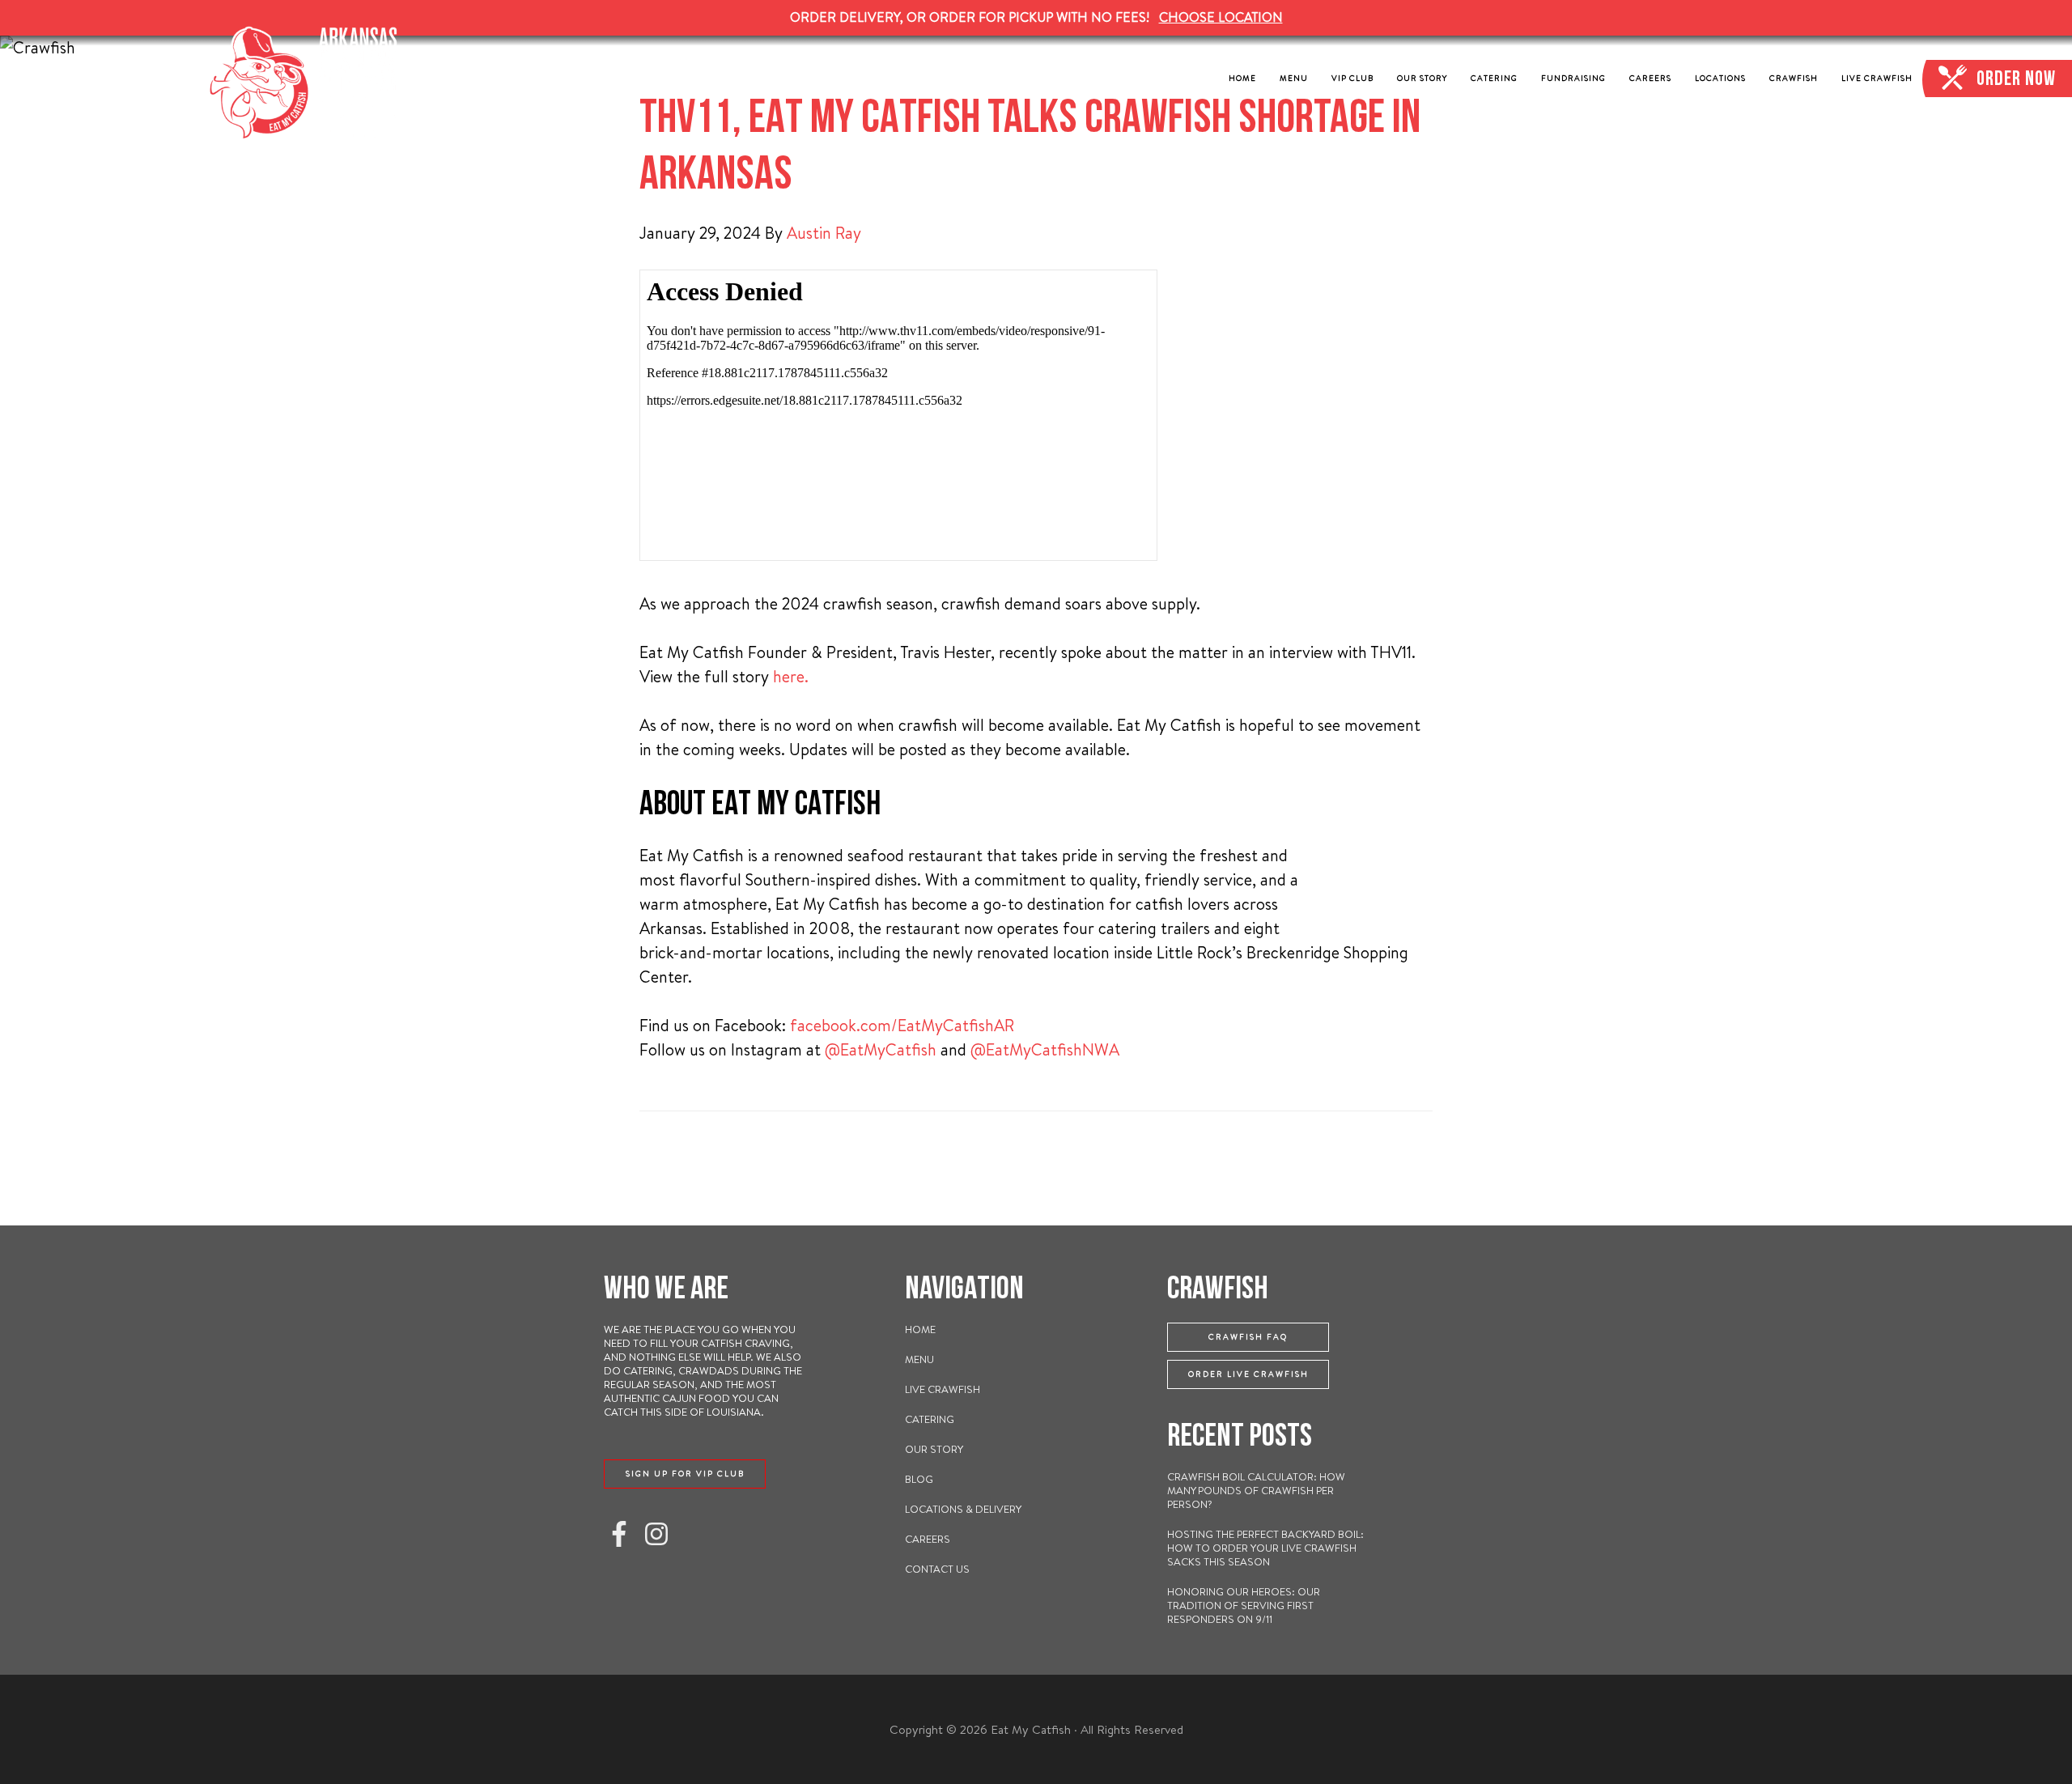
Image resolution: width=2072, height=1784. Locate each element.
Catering (930, 1419)
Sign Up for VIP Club (685, 1474)
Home (920, 1329)
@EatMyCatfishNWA (1045, 1049)
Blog (919, 1479)
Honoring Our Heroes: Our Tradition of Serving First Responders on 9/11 (1244, 1605)
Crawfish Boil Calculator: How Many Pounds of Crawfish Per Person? (1256, 1490)
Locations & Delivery (963, 1509)
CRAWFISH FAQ (1248, 1337)
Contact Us (937, 1569)
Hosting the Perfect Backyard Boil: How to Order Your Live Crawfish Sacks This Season (1265, 1548)
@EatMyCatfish (881, 1049)
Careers (928, 1539)
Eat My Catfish (308, 83)
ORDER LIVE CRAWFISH (1248, 1374)
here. (791, 676)
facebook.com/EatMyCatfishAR (902, 1025)
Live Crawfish (943, 1389)
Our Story (934, 1449)
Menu (919, 1359)
